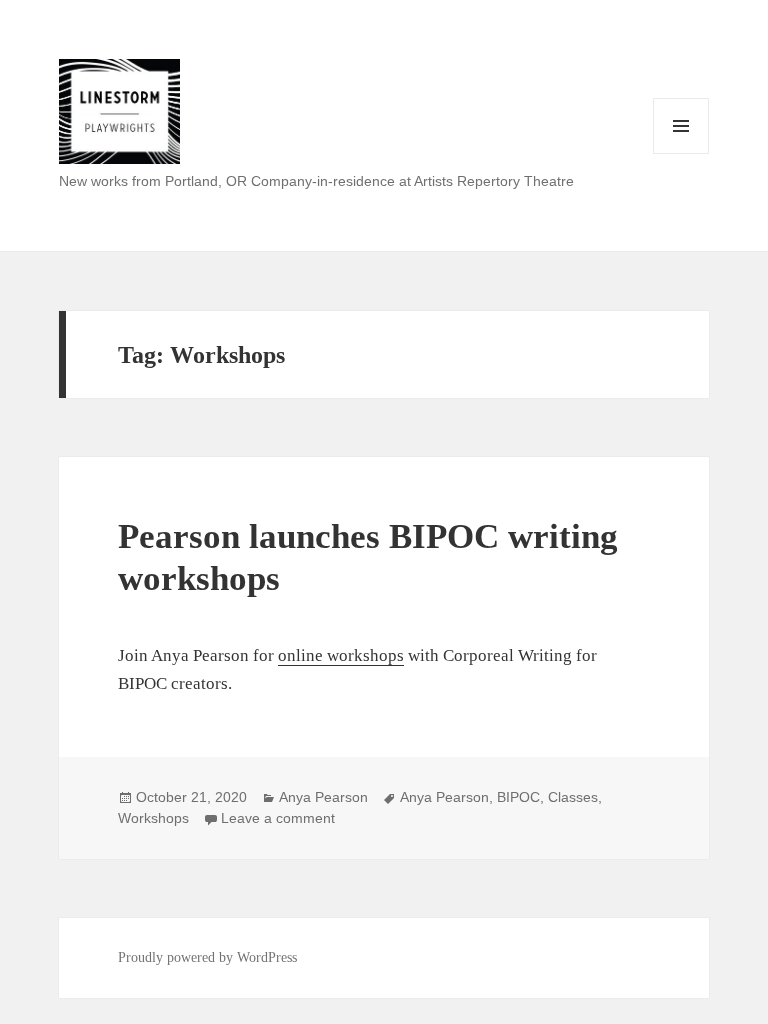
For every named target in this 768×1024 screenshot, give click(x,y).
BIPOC (518, 797)
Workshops (153, 818)
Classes (573, 797)
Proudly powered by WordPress (207, 957)
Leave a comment (278, 818)
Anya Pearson (323, 797)
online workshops (341, 655)
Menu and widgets (681, 153)
